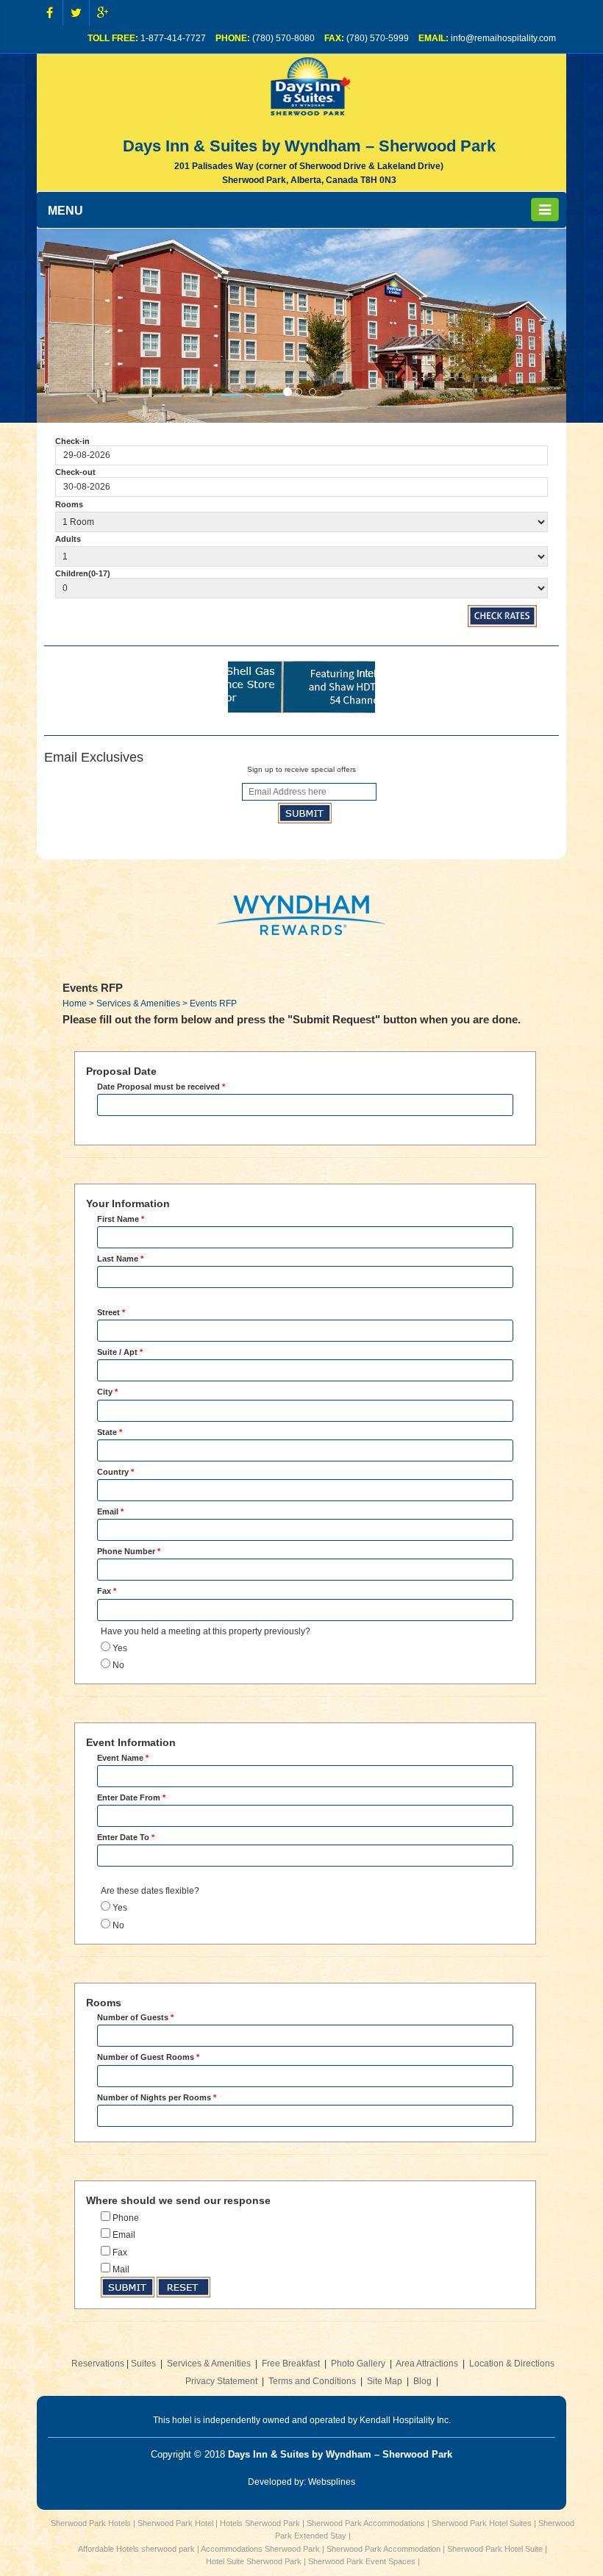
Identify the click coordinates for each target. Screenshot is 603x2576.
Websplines (332, 2482)
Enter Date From (131, 1797)
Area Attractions (427, 2364)
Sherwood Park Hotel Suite (495, 2549)
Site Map (385, 2381)
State (110, 1432)
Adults (68, 539)
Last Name (120, 1259)
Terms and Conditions (312, 2381)
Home (75, 1003)
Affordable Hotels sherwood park (136, 2549)
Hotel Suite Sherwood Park (254, 2561)
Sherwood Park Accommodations (366, 2523)
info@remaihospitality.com (503, 38)
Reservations (98, 2364)
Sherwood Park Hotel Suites (482, 2523)
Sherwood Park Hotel (175, 2523)
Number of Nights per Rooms (157, 2097)
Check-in (72, 441)
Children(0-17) (83, 573)
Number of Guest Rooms (148, 2057)
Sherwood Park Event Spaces (362, 2561)
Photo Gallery (358, 2364)
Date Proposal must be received (161, 1087)
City (107, 1392)
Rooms (69, 504)
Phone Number (129, 1551)
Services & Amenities (209, 2364)
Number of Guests (135, 2017)
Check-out (75, 472)
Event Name (123, 1758)
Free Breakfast (291, 2364)
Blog (422, 2381)
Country (115, 1472)
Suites (143, 2364)
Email (110, 1511)
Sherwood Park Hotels (91, 2523)
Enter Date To (126, 1837)
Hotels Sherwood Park (260, 2523)
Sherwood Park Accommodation (383, 2549)
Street (111, 1312)
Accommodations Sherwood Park (260, 2549)
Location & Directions (512, 2364)
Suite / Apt (120, 1352)
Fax (107, 1591)
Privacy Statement (221, 2381)
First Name (121, 1219)
